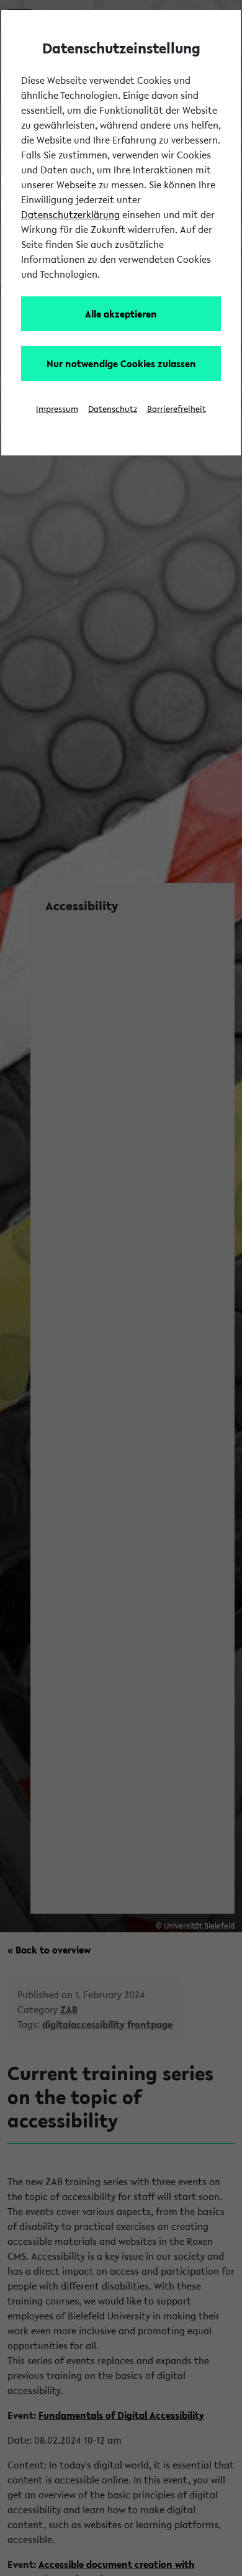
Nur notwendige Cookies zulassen (121, 363)
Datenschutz (113, 409)
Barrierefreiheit (177, 409)
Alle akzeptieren (121, 314)
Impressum (57, 409)
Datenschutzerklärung (70, 214)
